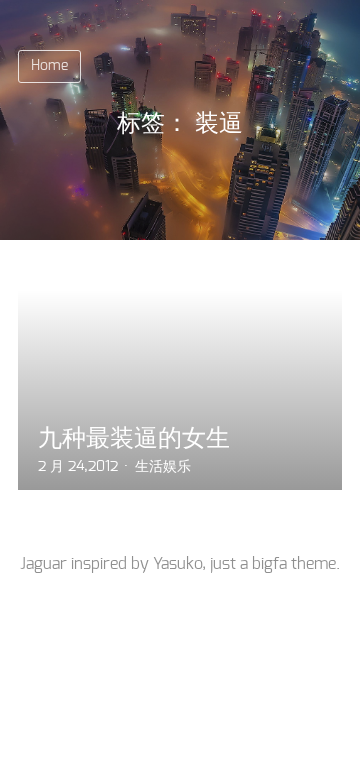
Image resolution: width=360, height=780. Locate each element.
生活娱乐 (163, 467)
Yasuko (177, 564)
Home (49, 66)
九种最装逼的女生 (134, 437)
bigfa (269, 564)
